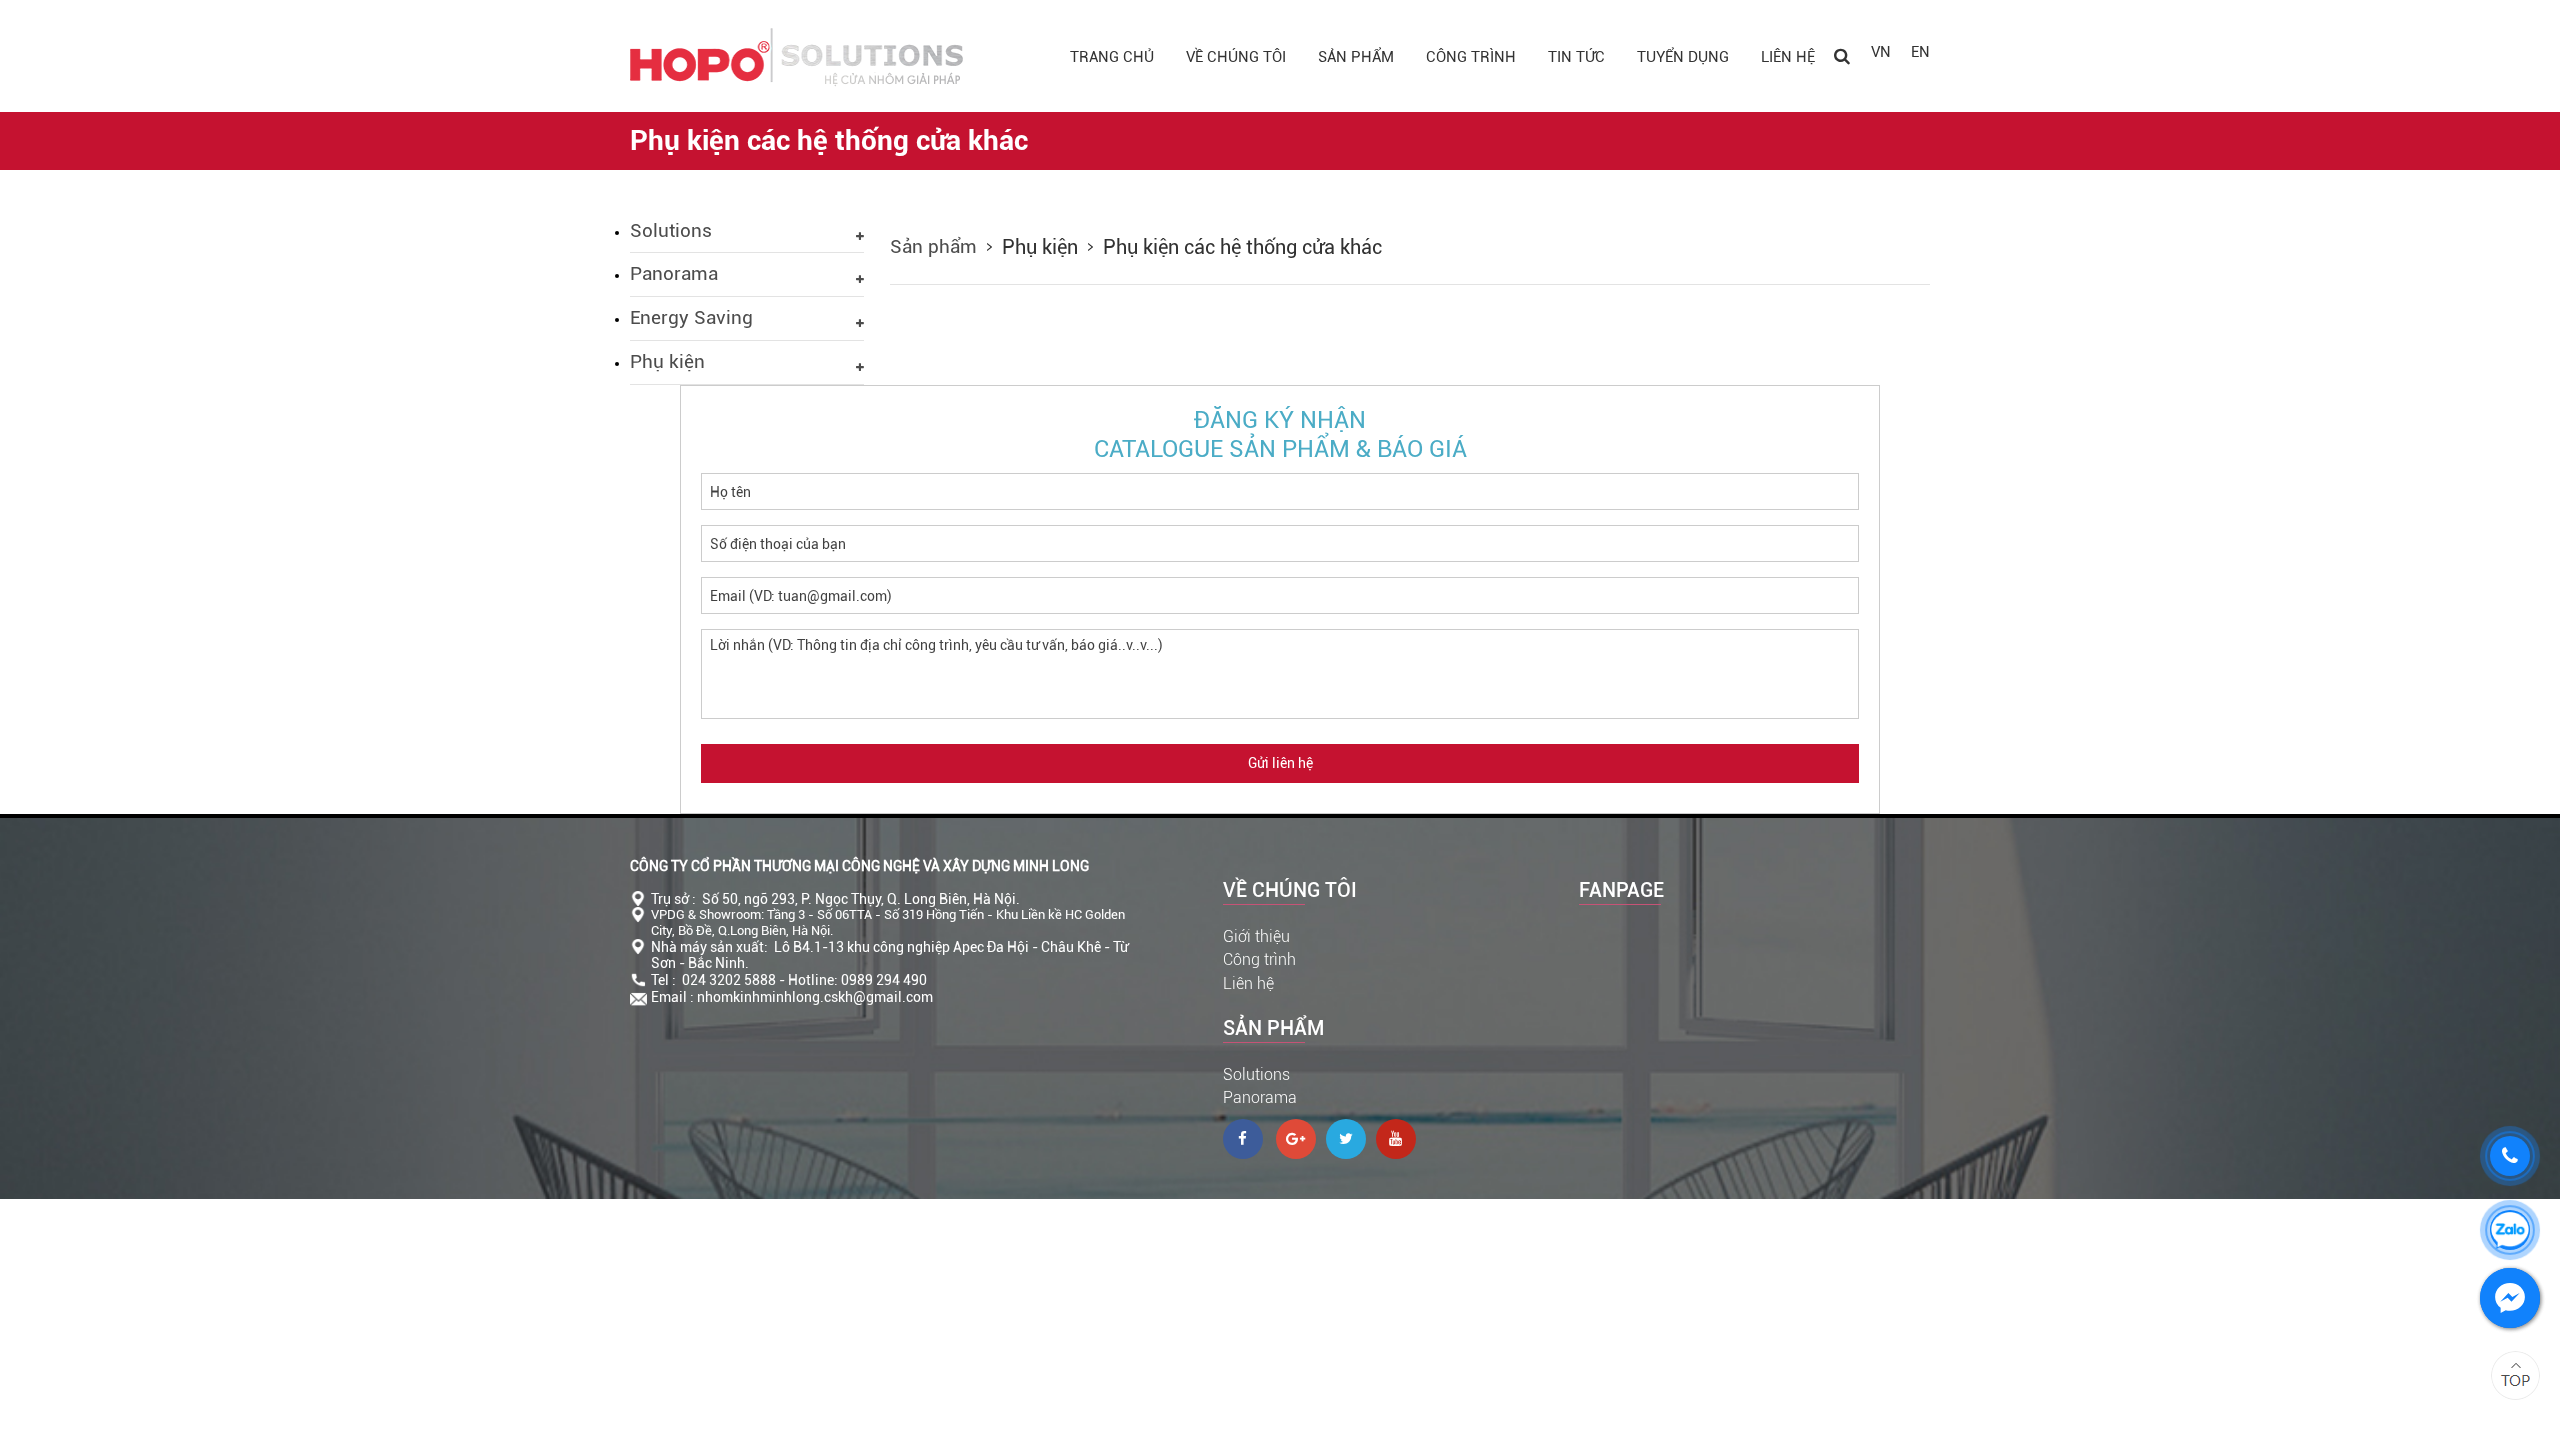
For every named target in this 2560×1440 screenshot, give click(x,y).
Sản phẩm (1356, 57)
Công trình (1471, 57)
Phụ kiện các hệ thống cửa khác (1242, 247)
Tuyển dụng (1683, 57)
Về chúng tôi (1236, 57)
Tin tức (1576, 57)
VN (1881, 52)
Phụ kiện (1040, 247)
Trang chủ (1112, 57)
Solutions (1256, 1074)
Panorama (1260, 1097)
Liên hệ (1788, 57)
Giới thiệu (1256, 936)
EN (1920, 52)
